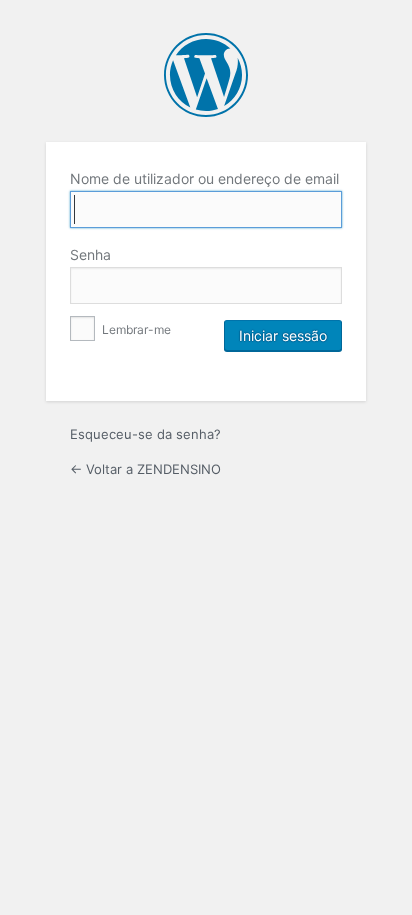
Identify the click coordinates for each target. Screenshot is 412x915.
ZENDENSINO (206, 75)
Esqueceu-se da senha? (145, 434)
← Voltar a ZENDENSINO (145, 469)
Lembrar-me (135, 329)
